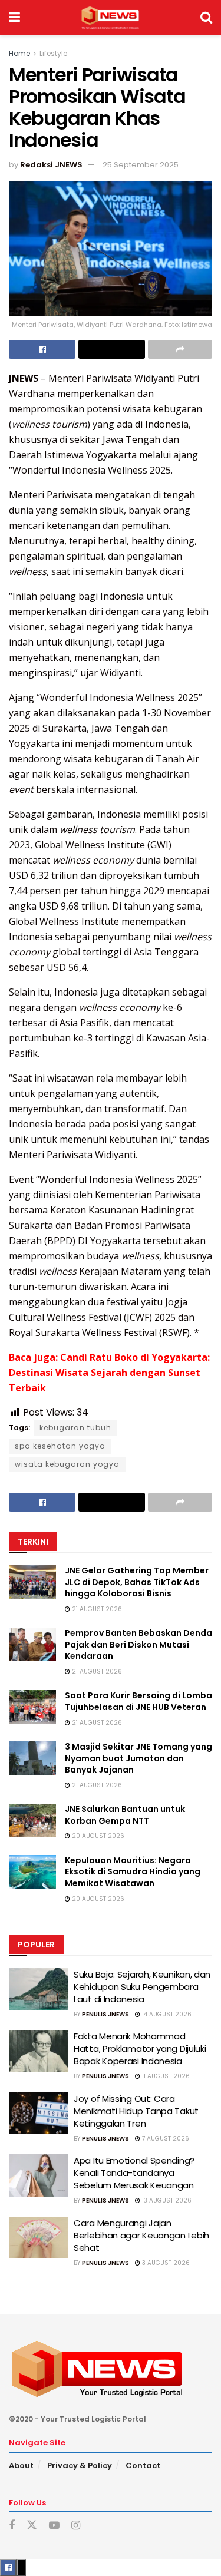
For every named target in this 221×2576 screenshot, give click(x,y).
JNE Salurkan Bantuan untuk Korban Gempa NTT (125, 1815)
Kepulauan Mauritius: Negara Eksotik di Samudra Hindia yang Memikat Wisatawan (133, 1872)
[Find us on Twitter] (32, 2525)
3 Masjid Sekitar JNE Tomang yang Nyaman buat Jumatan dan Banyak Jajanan (138, 1758)
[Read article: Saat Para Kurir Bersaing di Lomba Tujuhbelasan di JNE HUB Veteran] (32, 1707)
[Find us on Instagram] (76, 2526)
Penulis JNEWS (105, 2014)
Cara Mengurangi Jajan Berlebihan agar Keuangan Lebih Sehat (141, 2235)
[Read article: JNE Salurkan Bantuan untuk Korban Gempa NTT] (32, 1821)
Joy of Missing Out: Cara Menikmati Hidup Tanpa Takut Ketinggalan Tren (136, 2111)
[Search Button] (206, 18)
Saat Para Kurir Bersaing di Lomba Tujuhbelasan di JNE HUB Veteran (138, 1701)
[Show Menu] (14, 18)
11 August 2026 (165, 2076)
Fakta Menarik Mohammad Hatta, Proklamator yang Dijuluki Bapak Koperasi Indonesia (140, 2048)
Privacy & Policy (80, 2466)
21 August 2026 (96, 1609)
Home (19, 53)
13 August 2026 (166, 2200)
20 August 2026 (97, 1836)
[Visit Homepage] (110, 18)
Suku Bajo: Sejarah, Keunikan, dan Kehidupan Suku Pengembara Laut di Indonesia (142, 1987)
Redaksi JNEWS (51, 165)
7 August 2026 (165, 2139)
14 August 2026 (166, 2014)
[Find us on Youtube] (54, 2526)
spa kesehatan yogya (60, 1446)
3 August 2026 (165, 2263)
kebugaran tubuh (75, 1428)
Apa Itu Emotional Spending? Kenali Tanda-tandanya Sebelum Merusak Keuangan (134, 2173)
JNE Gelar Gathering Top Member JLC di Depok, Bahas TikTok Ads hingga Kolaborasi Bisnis (137, 1582)
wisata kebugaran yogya (67, 1464)
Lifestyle (53, 53)
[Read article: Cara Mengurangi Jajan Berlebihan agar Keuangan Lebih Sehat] (38, 2238)
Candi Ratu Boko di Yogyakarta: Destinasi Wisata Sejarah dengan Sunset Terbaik (109, 1373)
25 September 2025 (141, 165)
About (21, 2466)
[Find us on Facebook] (12, 2526)
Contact (143, 2466)
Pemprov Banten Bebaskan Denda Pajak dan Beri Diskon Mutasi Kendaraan (138, 1644)
